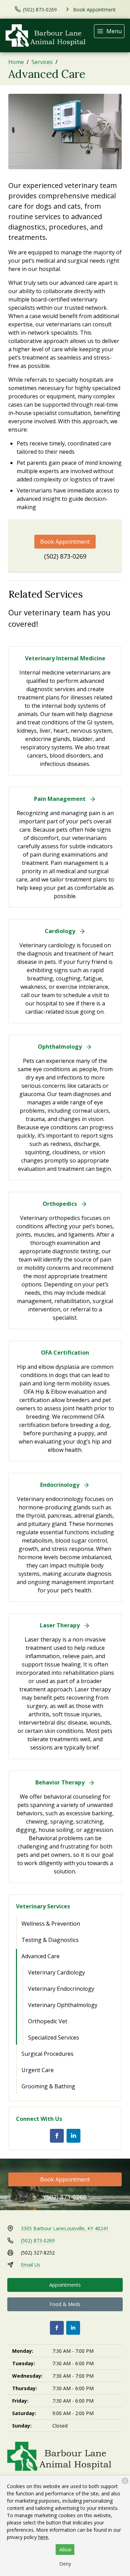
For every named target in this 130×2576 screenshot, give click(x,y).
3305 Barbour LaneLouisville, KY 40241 (65, 2228)
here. (44, 2537)
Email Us (31, 2265)
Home (16, 62)
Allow (65, 2550)
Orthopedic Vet (48, 2021)
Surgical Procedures (47, 2054)
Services (42, 62)
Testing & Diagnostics (50, 1940)
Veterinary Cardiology (57, 1972)
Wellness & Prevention (51, 1924)
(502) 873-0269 (65, 556)
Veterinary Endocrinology (61, 1989)
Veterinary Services (43, 1906)
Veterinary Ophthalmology (63, 2005)
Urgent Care (38, 2070)
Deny (65, 2564)
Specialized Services (54, 2037)
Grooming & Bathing (48, 2086)
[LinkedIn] (73, 2136)
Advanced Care (41, 1956)
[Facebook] (57, 2136)
